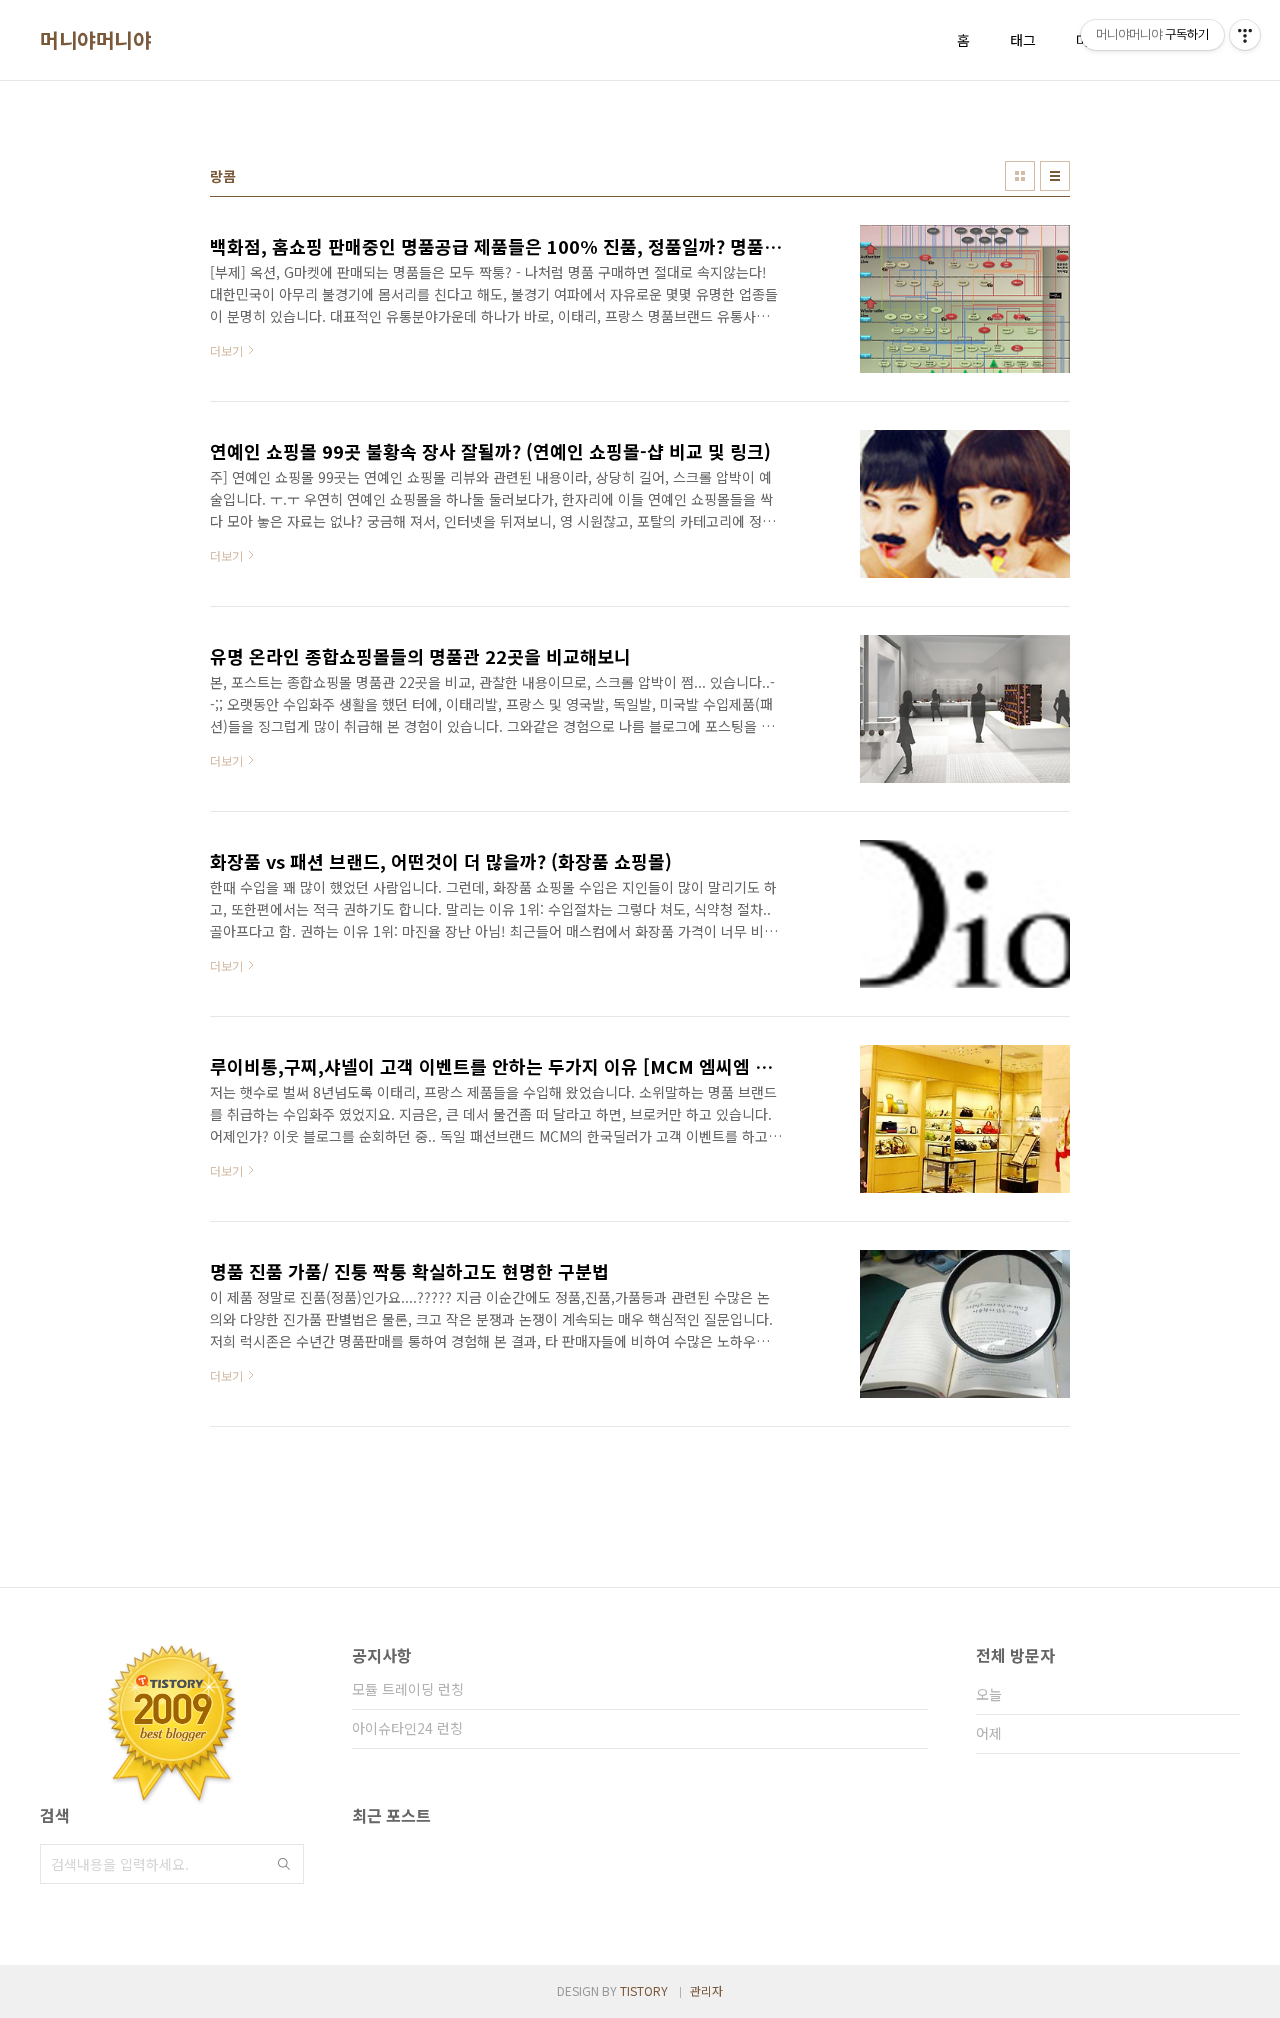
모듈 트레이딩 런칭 (408, 1689)
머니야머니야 (95, 40)
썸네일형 (1020, 176)
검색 (284, 1864)
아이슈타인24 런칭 (407, 1728)
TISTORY (644, 1990)
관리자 (706, 1990)
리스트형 (1055, 176)
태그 (1023, 40)
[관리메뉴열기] (1245, 35)
